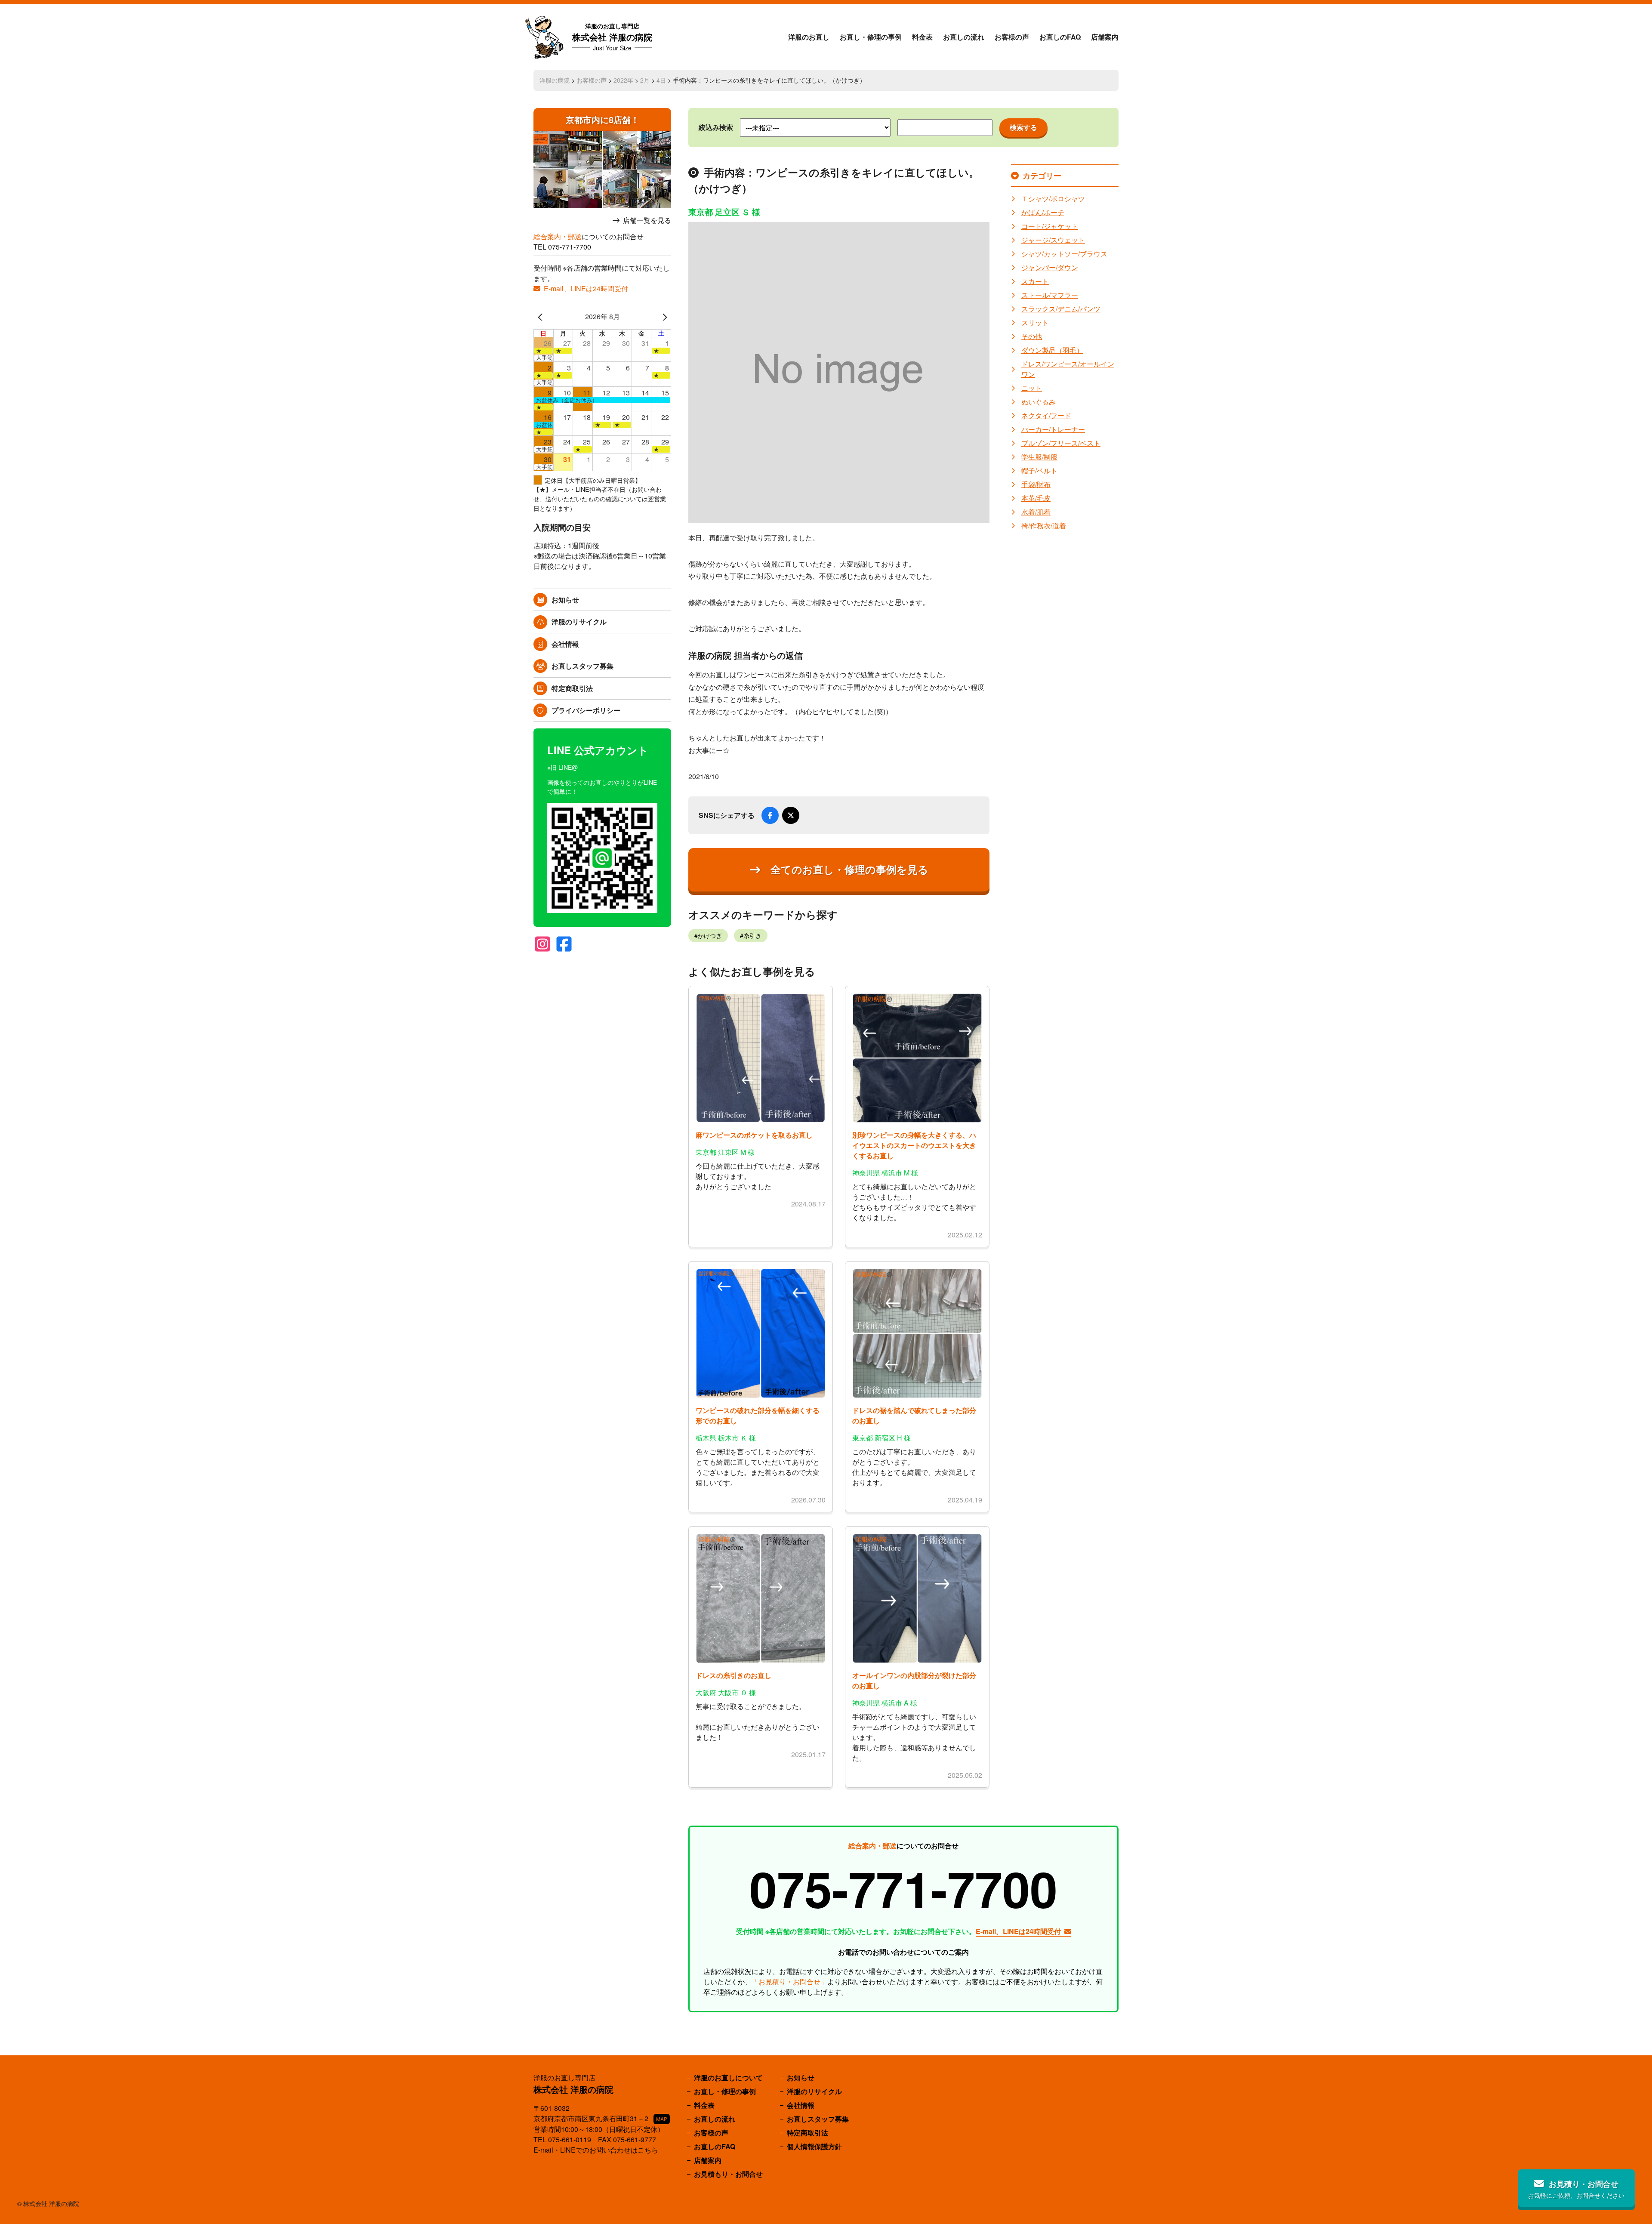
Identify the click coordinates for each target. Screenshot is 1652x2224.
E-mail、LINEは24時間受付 (586, 288)
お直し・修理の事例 (871, 37)
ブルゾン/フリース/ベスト (1061, 443)
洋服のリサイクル (579, 622)
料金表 (922, 37)
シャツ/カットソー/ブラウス (1064, 254)
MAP (662, 2119)
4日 (661, 80)
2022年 (623, 80)
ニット (1032, 388)
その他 (1032, 336)
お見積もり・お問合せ (728, 2174)
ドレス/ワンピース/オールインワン (1068, 369)
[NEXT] (663, 317)
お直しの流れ (964, 37)
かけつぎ (710, 935)
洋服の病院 (555, 80)
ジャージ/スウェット (1053, 240)
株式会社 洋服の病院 (612, 37)
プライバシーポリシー (586, 710)
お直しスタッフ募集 (583, 666)
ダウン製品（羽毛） (1052, 350)
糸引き (752, 935)
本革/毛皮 (1036, 498)
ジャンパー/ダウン (1050, 267)
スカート (1035, 281)
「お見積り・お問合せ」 (789, 1982)
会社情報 (565, 644)
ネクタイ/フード (1046, 415)
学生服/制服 (1039, 457)
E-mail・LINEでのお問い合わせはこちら (596, 2150)
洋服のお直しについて (728, 2077)
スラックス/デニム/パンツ (1061, 309)
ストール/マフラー (1050, 295)
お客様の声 (1012, 37)
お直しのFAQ (1060, 37)
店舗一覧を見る (647, 220)
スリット (1035, 322)
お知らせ (565, 600)
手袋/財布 (1036, 484)
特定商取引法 (572, 688)
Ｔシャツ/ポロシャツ (1053, 199)
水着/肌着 (1036, 512)
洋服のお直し (809, 37)
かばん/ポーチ (1043, 212)
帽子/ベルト (1039, 470)
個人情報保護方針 (814, 2146)
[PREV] (542, 317)
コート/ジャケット (1050, 226)
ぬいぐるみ (1039, 402)
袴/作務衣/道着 (1044, 526)
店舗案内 (1105, 37)
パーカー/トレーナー (1053, 429)
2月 (645, 80)
